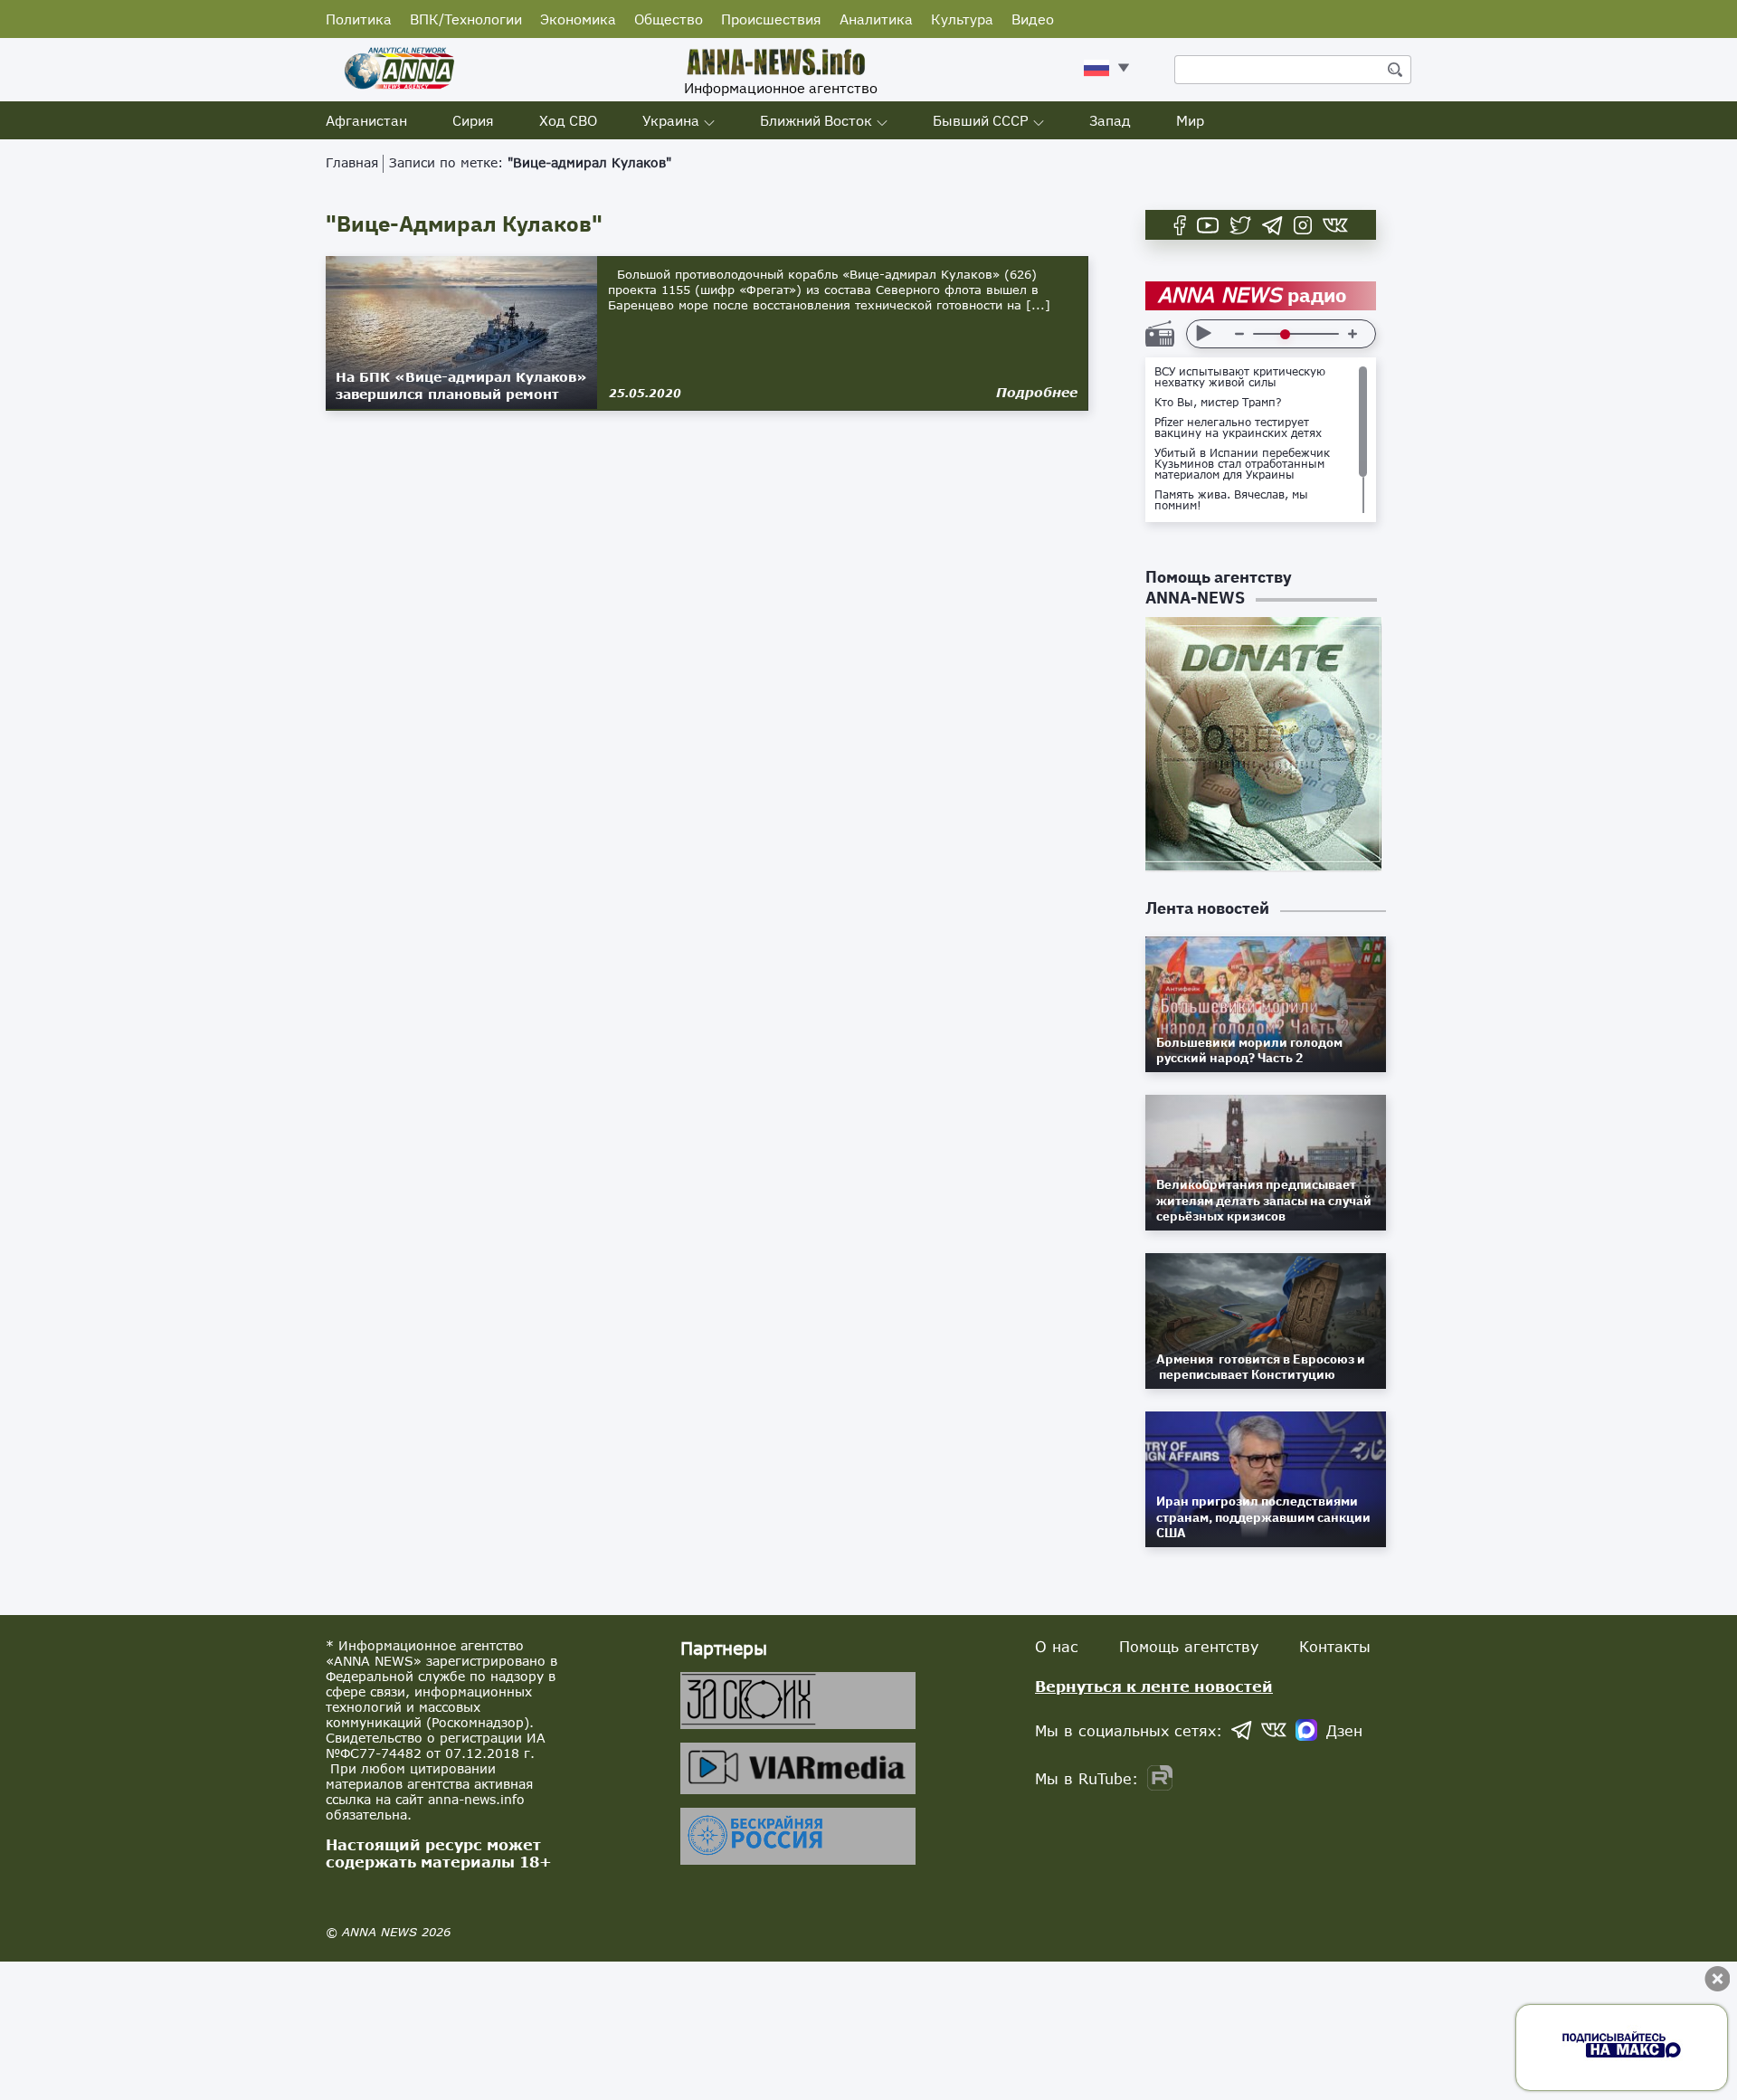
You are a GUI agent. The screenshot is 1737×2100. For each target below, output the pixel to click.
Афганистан (366, 120)
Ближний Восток (816, 120)
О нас (1057, 1646)
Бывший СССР (981, 120)
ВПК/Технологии (466, 19)
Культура (962, 19)
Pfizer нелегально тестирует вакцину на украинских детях (1238, 428)
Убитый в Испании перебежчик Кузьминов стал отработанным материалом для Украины (1242, 464)
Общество (669, 19)
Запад (1110, 120)
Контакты (1335, 1646)
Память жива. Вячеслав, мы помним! (1231, 500)
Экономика (578, 19)
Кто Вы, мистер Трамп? (1218, 403)
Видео (1033, 19)
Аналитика (876, 19)
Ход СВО (568, 120)
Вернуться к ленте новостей (1154, 1686)
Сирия (473, 120)
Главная (352, 162)
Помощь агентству (1189, 1646)
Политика (359, 19)
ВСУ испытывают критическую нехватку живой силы (1240, 377)
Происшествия (771, 19)
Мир (1190, 120)
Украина (671, 120)
